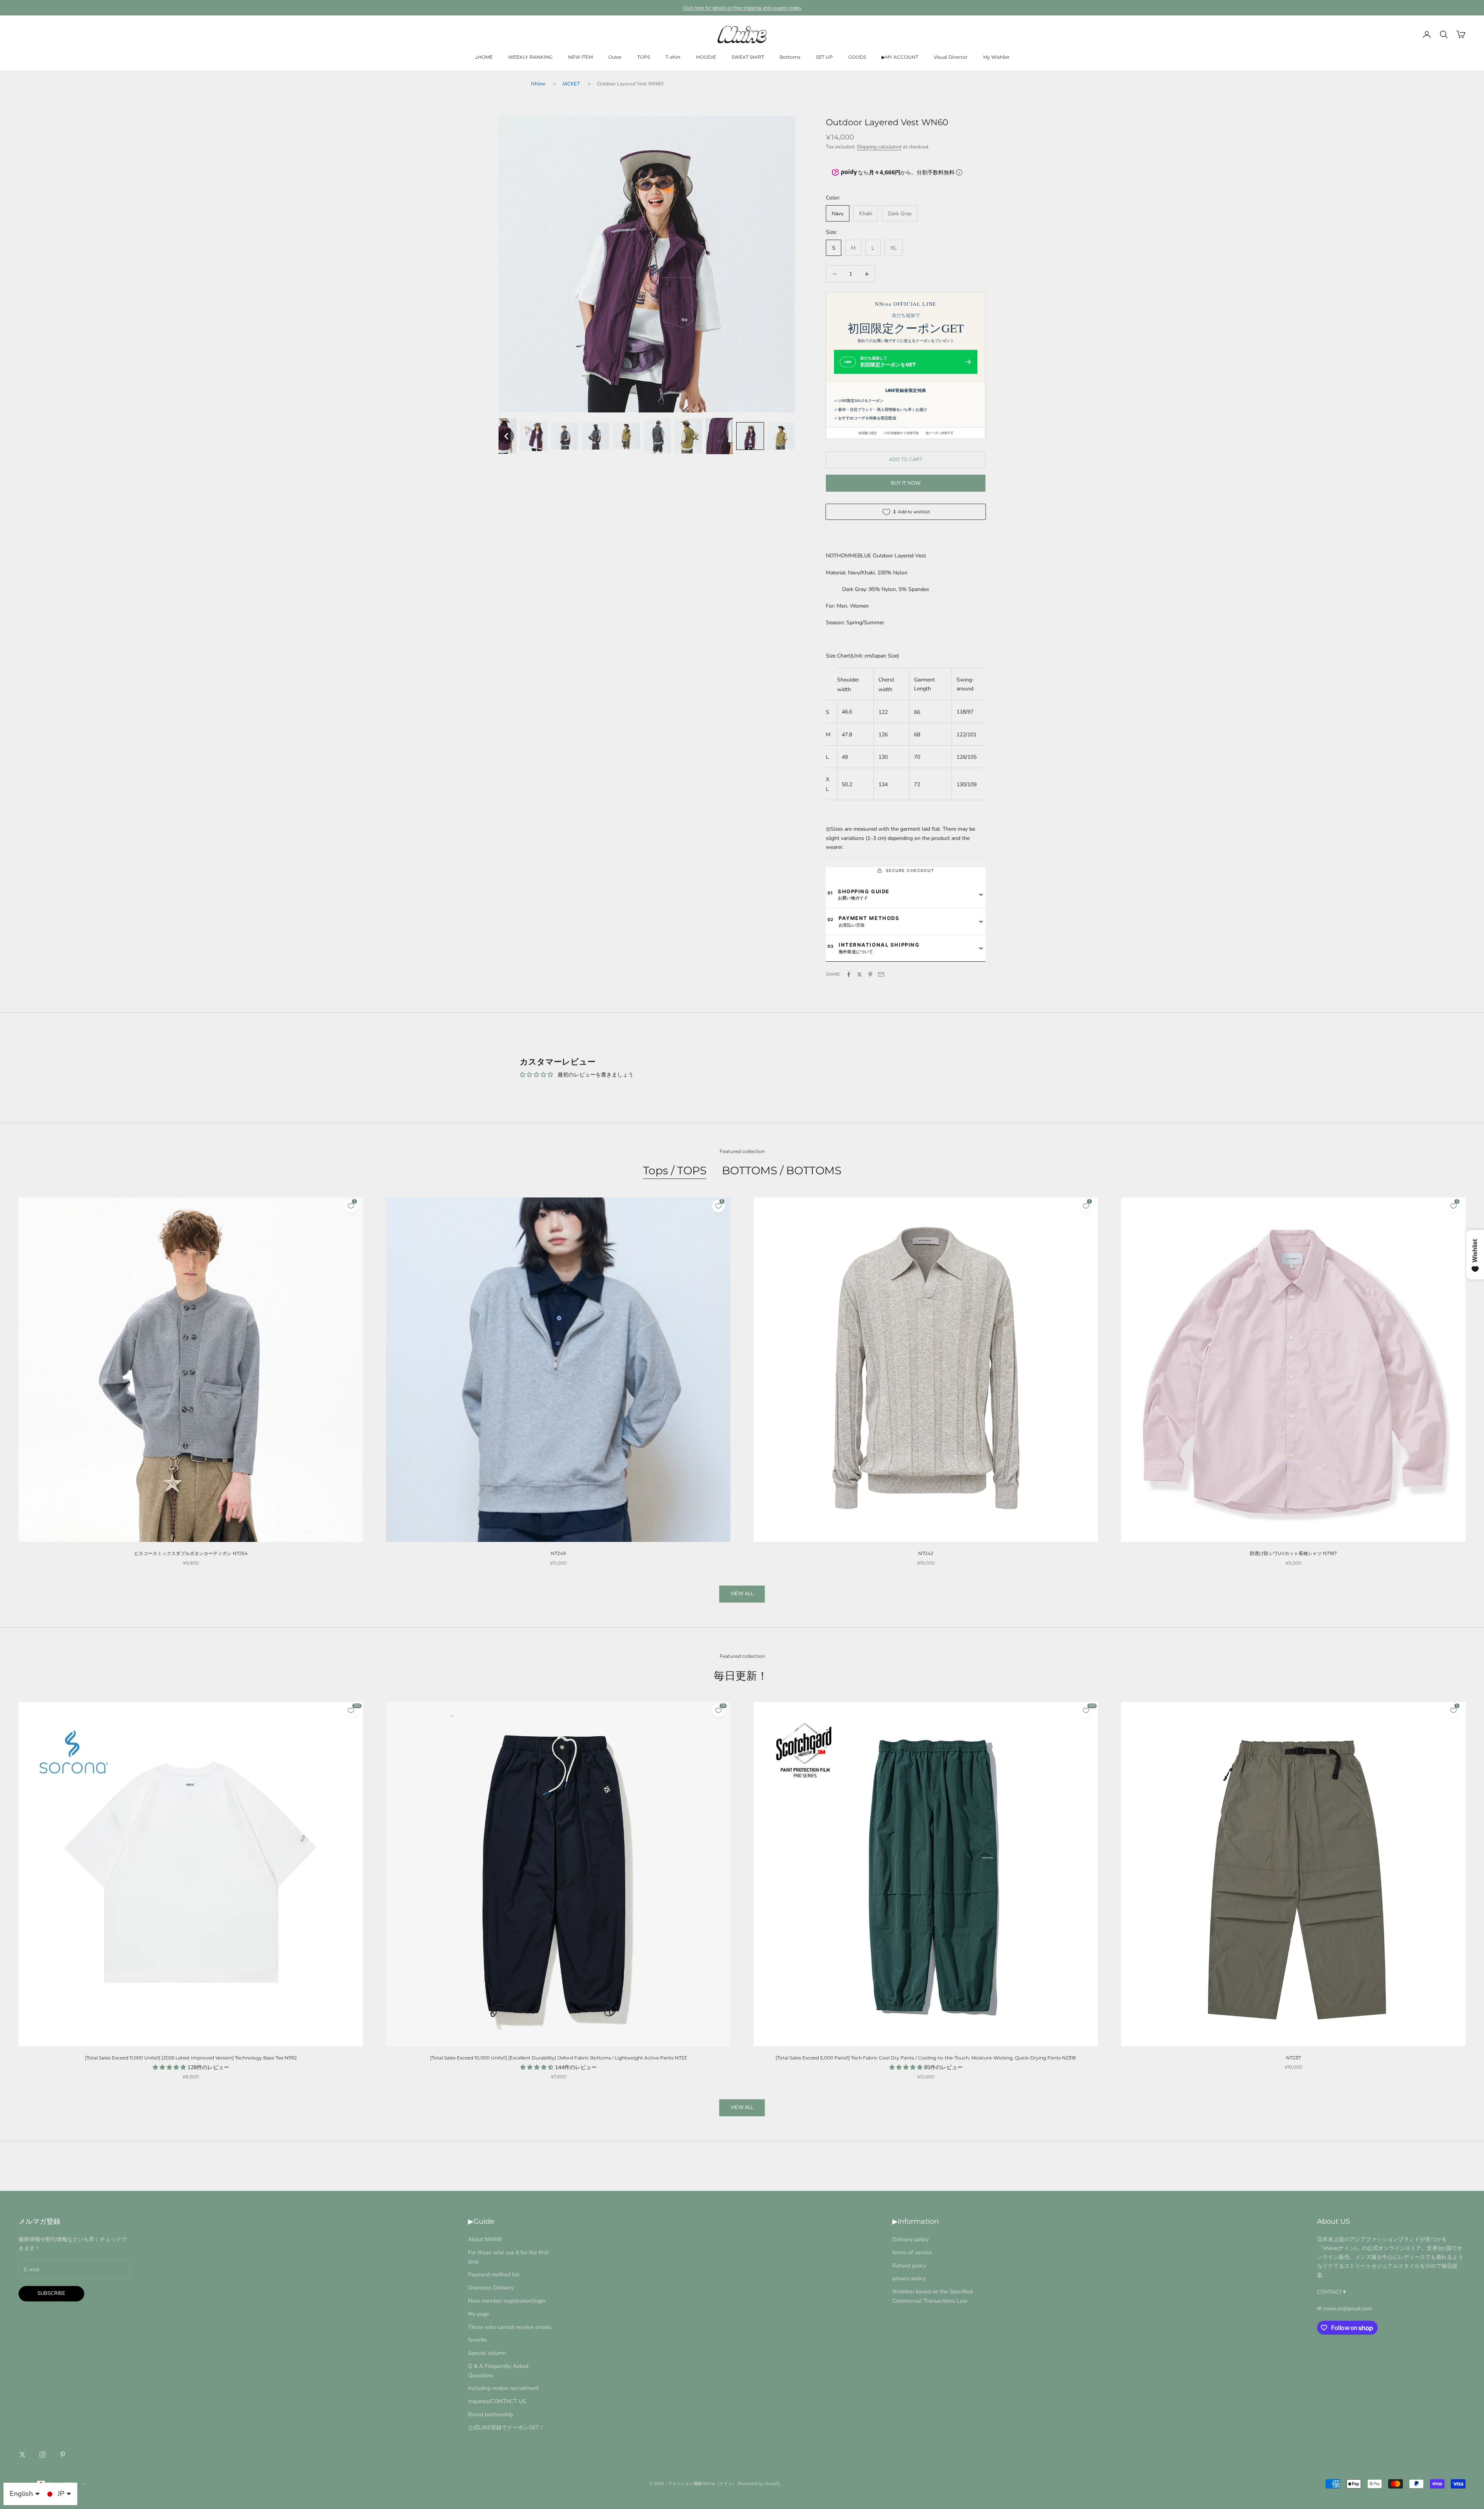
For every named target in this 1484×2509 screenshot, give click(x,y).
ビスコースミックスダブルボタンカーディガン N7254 (191, 1553)
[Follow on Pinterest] (63, 2454)
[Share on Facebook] (849, 974)
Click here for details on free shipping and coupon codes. (742, 8)
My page (479, 2314)
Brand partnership (490, 2414)
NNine (538, 84)
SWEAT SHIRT (748, 57)
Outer (615, 57)
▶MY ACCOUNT (900, 57)
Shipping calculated (879, 147)
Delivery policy (910, 2239)
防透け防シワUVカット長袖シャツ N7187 (1293, 1553)
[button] (506, 436)
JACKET (571, 84)
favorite (477, 2340)
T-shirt (673, 57)
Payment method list (494, 2274)
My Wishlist (996, 57)
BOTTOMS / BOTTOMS (782, 1170)
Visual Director (951, 57)
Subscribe (51, 2293)
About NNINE (485, 2239)
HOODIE (706, 57)
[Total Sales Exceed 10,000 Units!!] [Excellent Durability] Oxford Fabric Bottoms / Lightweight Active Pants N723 (558, 2058)
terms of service (912, 2252)
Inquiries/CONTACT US (497, 2401)
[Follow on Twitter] (22, 2454)
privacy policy (909, 2278)
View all (742, 1594)
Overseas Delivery (491, 2288)
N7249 (558, 1553)
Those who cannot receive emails (510, 2327)
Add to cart (906, 460)
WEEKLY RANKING (530, 57)
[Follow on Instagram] (43, 2454)
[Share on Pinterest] (870, 974)
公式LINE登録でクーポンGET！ (506, 2427)
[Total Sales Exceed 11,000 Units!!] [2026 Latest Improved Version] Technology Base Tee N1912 (191, 2058)
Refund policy (909, 2265)
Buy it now (906, 483)
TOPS (644, 57)
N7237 (1293, 2058)
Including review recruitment (503, 2388)
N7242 (926, 1553)
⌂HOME (484, 57)
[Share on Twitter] (859, 974)
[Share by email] (881, 974)
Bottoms (790, 57)
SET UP (824, 57)
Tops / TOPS (675, 1170)
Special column (487, 2353)
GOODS (857, 57)
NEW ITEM (580, 57)
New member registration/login (507, 2301)
